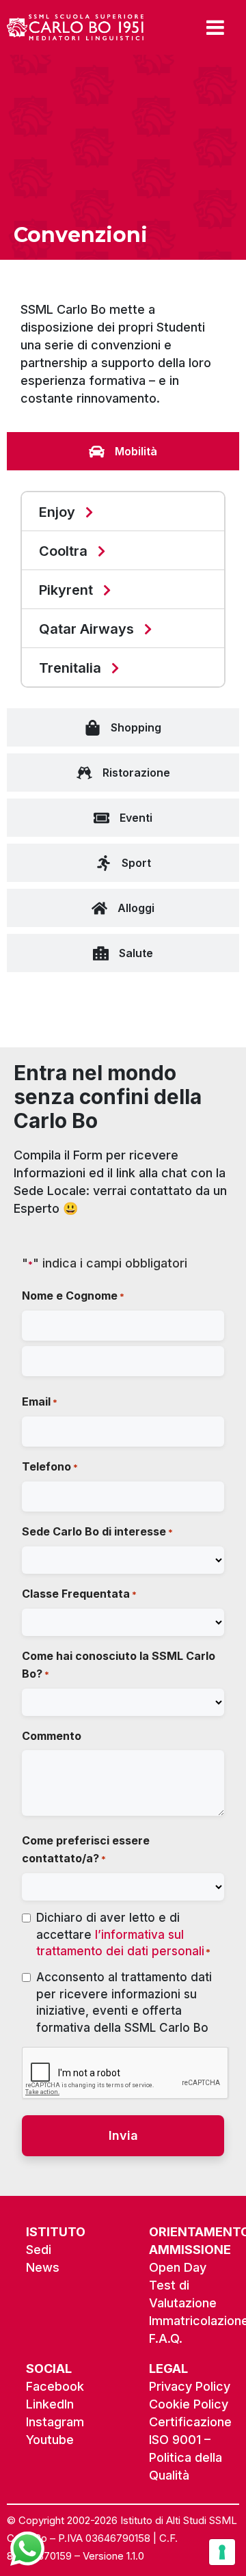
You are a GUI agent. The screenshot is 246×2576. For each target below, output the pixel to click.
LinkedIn (50, 2404)
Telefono (50, 1466)
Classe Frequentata (79, 1594)
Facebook (55, 2386)
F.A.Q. (166, 2338)
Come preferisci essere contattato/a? (86, 1849)
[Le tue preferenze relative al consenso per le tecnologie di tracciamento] (222, 2552)
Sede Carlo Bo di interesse (97, 1531)
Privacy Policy (190, 2386)
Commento (52, 1736)
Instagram (55, 2422)
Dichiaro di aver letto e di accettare (123, 1934)
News (43, 2267)
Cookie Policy (189, 2404)
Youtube (50, 2440)
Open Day (178, 2267)
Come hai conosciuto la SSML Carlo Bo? (119, 1665)
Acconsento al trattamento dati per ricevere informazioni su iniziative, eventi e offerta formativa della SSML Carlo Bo (124, 2002)
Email (40, 1401)
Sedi (39, 2250)
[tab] (123, 451)
